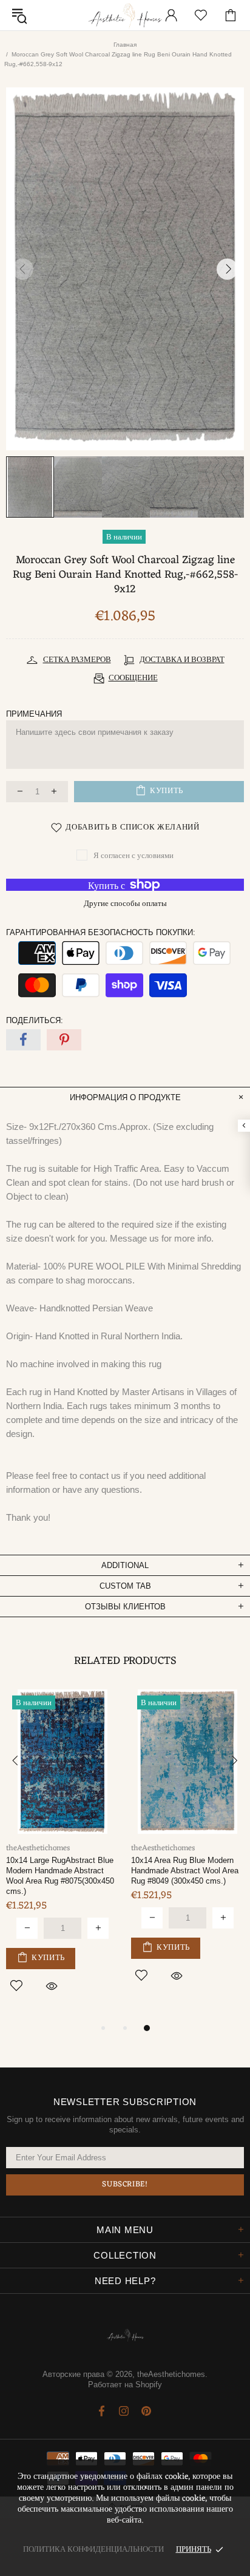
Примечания (34, 714)
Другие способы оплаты (125, 904)
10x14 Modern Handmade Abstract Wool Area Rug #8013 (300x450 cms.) (185, 1871)
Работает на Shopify (125, 2385)
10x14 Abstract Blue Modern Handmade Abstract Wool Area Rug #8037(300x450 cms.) (60, 1871)
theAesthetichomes (125, 15)
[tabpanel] (62, 1850)
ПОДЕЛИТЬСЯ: (35, 1020)
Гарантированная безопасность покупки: (101, 932)
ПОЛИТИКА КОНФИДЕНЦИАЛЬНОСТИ (93, 2550)
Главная (125, 45)
